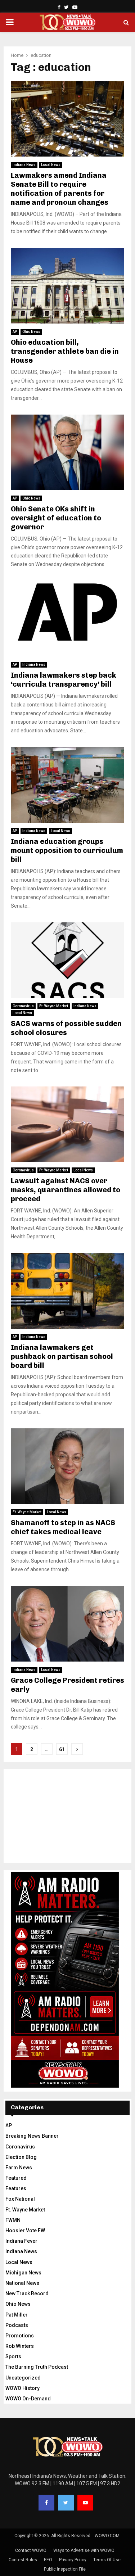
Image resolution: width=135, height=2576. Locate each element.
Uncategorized (23, 2378)
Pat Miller (17, 2315)
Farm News (19, 2168)
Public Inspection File (65, 2569)
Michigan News (23, 2273)
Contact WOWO (31, 2550)
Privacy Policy (73, 2560)
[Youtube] (85, 2503)
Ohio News (31, 332)
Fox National (20, 2199)
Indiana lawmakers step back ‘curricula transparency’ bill (64, 680)
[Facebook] (46, 2503)
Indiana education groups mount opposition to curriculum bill (67, 850)
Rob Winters (20, 2346)
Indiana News (24, 165)
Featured (16, 2178)
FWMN (13, 2220)
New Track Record (27, 2293)
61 (62, 1749)
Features (16, 2188)
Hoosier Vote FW (25, 2231)
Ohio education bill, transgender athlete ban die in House (65, 351)
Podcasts (17, 2325)
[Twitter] (66, 2503)
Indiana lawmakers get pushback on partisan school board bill (62, 1356)
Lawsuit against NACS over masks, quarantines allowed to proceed (66, 1190)
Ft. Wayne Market (54, 1006)
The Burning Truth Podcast (37, 2367)
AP (15, 332)
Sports (13, 2356)
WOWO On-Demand (28, 2399)
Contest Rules (23, 2560)
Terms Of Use (107, 2560)
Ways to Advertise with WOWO (84, 2550)
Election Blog (21, 2157)
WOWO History (22, 2388)
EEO (48, 2560)
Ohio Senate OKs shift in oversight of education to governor (56, 518)
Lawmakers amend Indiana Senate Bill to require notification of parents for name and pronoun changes (60, 189)
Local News (51, 165)
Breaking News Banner (32, 2136)
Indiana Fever (21, 2241)
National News (22, 2283)
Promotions (20, 2336)
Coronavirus (23, 1006)
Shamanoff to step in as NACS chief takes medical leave (63, 1527)
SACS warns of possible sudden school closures (66, 1028)
